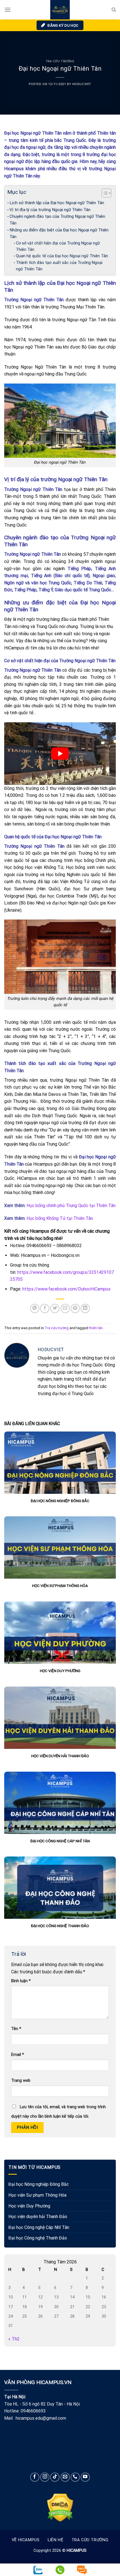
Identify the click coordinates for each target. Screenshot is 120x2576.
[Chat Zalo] (38, 2570)
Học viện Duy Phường (29, 2206)
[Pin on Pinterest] (75, 1308)
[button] (104, 194)
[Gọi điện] (60, 2568)
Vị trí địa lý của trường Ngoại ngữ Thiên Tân (50, 210)
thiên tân (96, 1328)
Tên (16, 2029)
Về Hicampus (26, 2540)
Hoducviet (82, 84)
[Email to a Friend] (65, 1308)
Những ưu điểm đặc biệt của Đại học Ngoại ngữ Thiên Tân (59, 233)
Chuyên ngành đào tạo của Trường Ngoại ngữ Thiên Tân (57, 220)
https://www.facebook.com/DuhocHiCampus (66, 1289)
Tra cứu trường (60, 61)
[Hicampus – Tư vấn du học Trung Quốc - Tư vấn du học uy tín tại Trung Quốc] (60, 10)
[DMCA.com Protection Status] (60, 2507)
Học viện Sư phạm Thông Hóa (37, 2195)
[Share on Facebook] (45, 1308)
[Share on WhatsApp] (35, 1308)
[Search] (114, 10)
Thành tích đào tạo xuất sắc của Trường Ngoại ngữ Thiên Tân (59, 266)
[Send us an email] (65, 2477)
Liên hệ (55, 2540)
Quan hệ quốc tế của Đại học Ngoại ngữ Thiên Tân (62, 256)
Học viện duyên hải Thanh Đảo (38, 2217)
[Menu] (8, 10)
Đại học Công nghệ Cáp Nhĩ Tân (39, 2227)
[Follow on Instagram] (45, 2477)
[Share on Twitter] (55, 1308)
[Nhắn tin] (82, 2570)
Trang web (21, 2081)
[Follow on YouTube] (85, 2477)
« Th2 (14, 2339)
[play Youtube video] (60, 754)
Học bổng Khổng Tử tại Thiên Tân (60, 1218)
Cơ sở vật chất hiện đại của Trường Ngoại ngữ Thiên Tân (58, 246)
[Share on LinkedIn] (85, 1308)
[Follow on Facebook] (35, 2477)
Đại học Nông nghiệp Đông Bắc (39, 2184)
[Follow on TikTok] (55, 2477)
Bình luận (21, 1981)
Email (18, 2055)
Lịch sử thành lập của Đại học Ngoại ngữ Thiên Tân (57, 203)
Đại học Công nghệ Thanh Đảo (38, 2238)
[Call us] (75, 2477)
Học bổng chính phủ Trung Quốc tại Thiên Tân (71, 1206)
